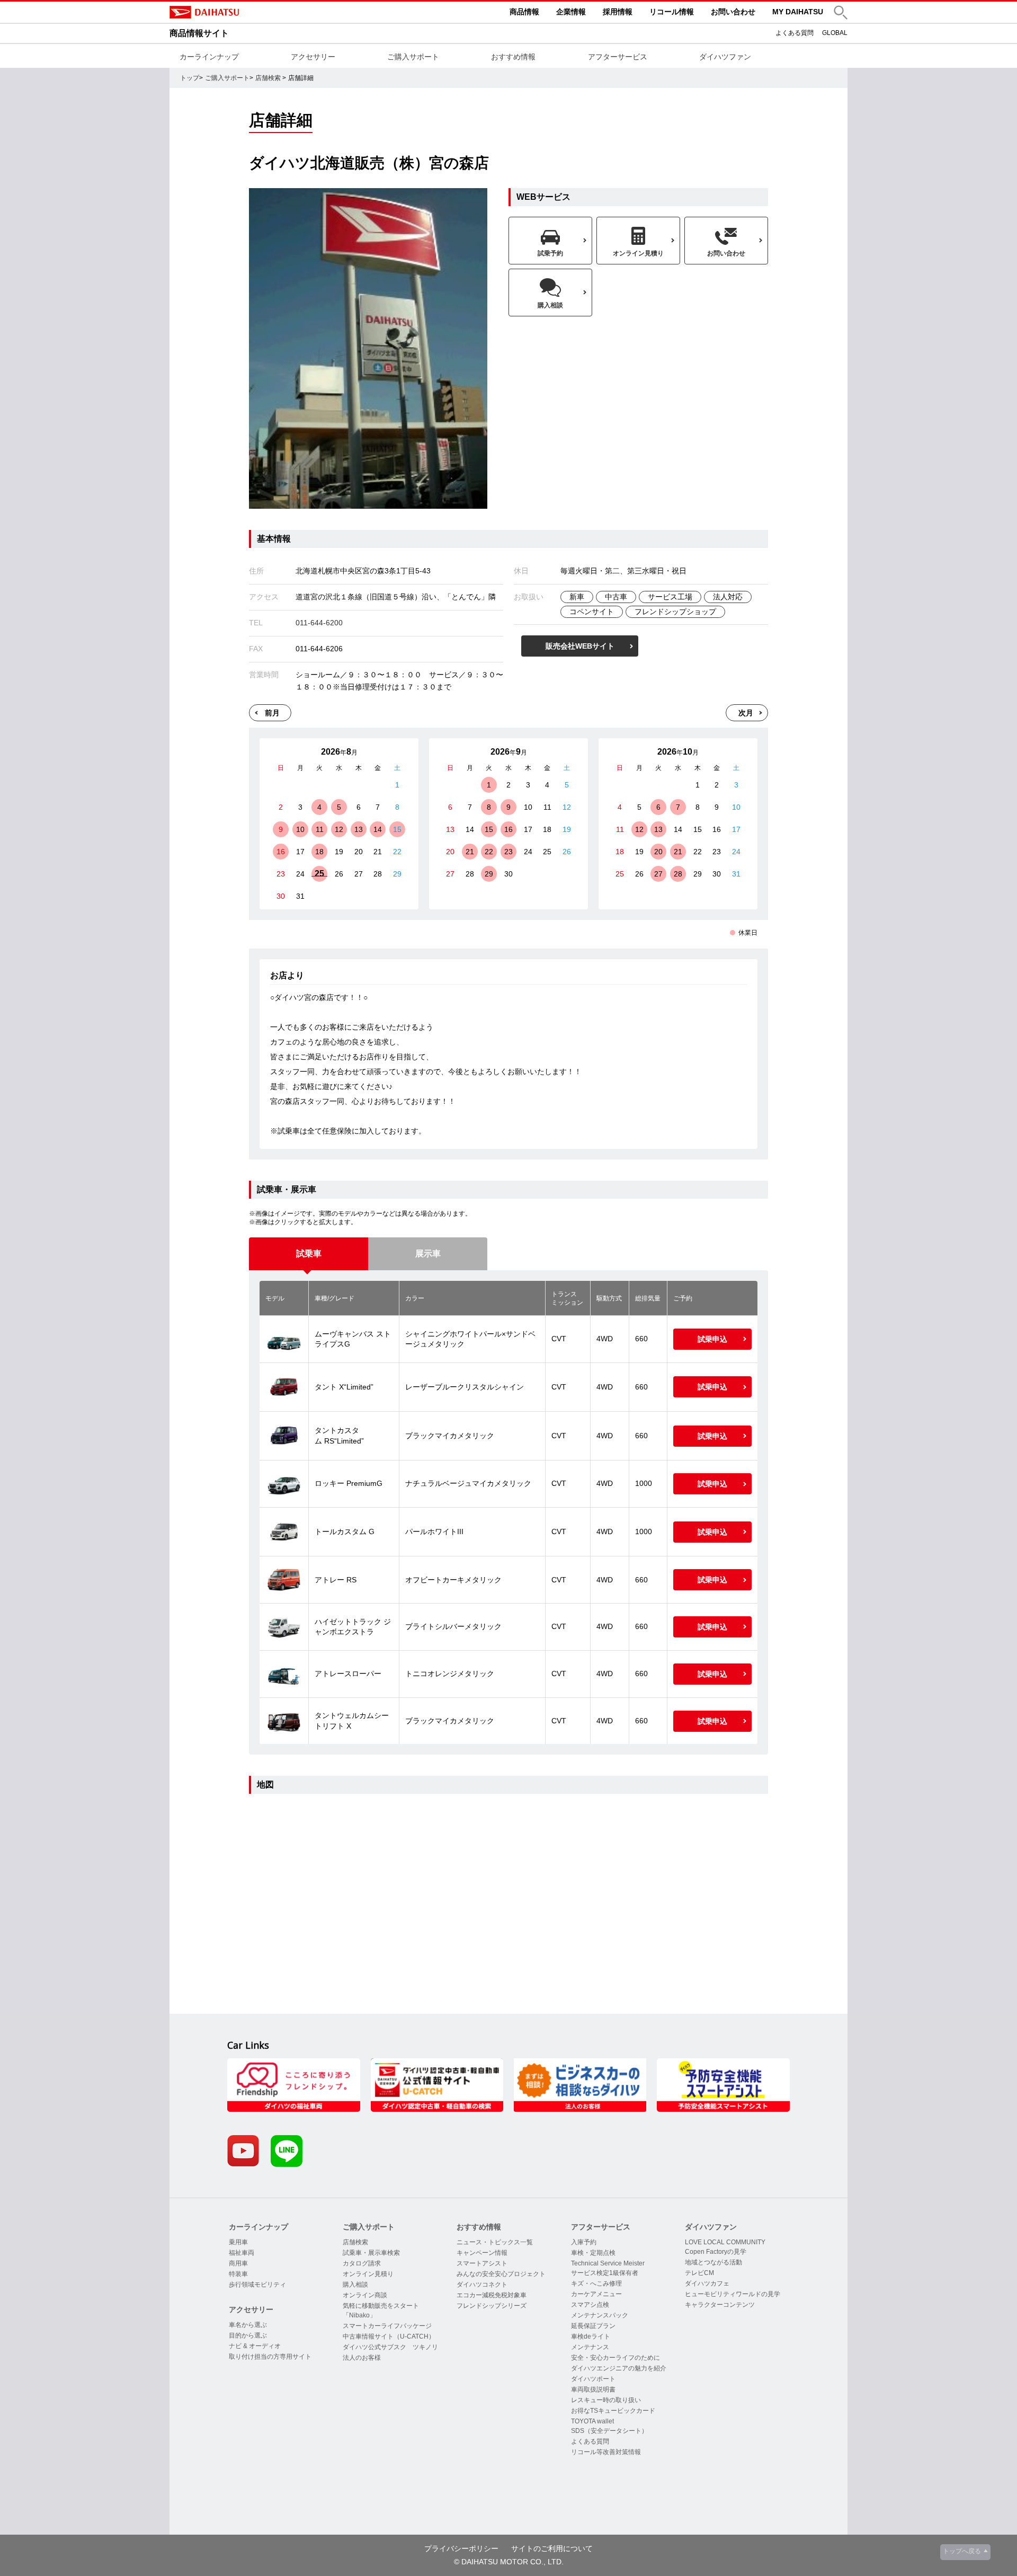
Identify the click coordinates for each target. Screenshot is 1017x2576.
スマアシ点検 (590, 2305)
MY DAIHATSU (798, 12)
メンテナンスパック (600, 2315)
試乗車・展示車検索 (371, 2253)
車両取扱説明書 (593, 2389)
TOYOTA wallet (592, 2421)
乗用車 (238, 2242)
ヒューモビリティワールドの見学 (733, 2294)
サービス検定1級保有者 (605, 2273)
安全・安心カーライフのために (615, 2358)
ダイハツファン (725, 57)
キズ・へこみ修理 (596, 2283)
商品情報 (524, 12)
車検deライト (591, 2336)
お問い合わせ (733, 12)
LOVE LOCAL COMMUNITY (725, 2242)
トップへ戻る (962, 2551)
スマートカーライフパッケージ (387, 2326)
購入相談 (355, 2285)
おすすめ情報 (513, 57)
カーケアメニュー (596, 2294)
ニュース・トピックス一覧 (495, 2242)
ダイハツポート (593, 2379)
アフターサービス (618, 57)
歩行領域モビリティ (257, 2285)
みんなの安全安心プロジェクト (501, 2274)
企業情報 (571, 12)
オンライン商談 (365, 2295)
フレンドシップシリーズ (492, 2306)
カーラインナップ (209, 57)
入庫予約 (584, 2242)
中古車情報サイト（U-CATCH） (389, 2336)
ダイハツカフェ (707, 2283)
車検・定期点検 (593, 2253)
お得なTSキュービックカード (613, 2411)
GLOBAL (835, 33)
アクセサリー (313, 57)
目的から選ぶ (248, 2335)
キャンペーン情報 (482, 2253)
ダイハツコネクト (482, 2285)
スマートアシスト (482, 2263)
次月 (746, 713)
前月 (272, 713)
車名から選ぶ (248, 2325)
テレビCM (699, 2273)
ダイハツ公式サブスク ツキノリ (390, 2347)
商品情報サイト (199, 33)
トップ (190, 78)
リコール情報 (672, 12)
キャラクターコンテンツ (720, 2305)
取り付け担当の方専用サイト (270, 2357)
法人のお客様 (362, 2358)
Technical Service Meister (608, 2263)
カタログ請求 (362, 2263)
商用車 (238, 2263)
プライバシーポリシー (461, 2548)
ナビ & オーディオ (255, 2346)
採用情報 (618, 12)
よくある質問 (795, 33)
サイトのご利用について (552, 2548)
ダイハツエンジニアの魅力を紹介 (619, 2368)
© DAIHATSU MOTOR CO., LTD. (509, 2562)
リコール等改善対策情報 (606, 2452)
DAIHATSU (249, 12)
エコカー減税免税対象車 (492, 2295)
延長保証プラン (593, 2326)
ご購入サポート (413, 57)
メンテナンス (590, 2347)
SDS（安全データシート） (609, 2431)
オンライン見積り (368, 2274)
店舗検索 (268, 78)
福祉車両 (242, 2253)
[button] (841, 12)
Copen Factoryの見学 (716, 2252)
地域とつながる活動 (713, 2262)
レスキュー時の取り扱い (606, 2400)
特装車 (238, 2274)
